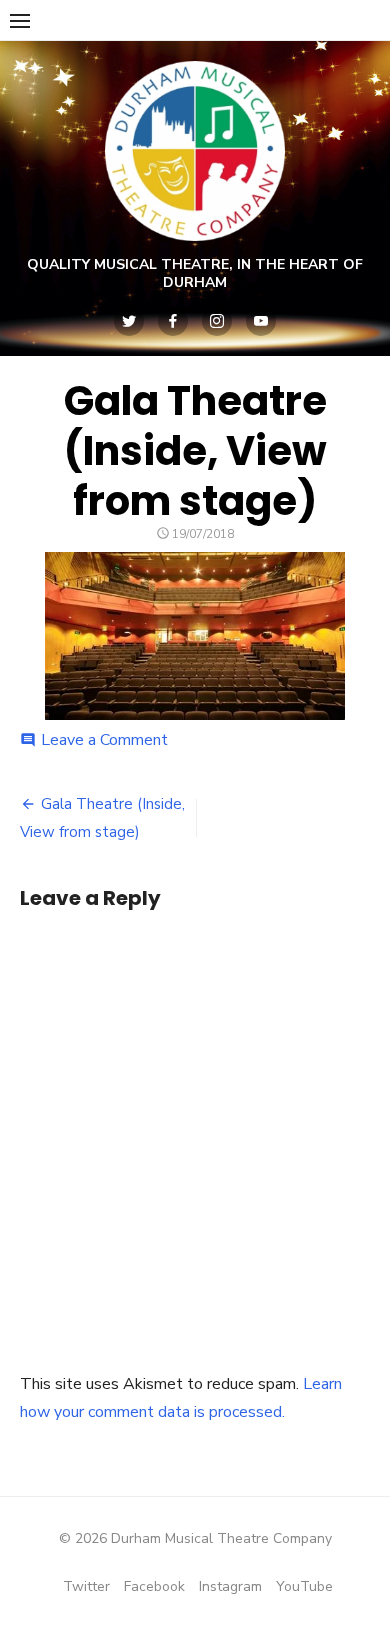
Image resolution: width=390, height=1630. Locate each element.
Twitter (86, 1586)
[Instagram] (217, 321)
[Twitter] (129, 321)
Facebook (154, 1586)
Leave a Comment (104, 740)
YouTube (304, 1586)
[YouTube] (261, 321)
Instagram (230, 1586)
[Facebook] (173, 321)
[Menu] (20, 20)
